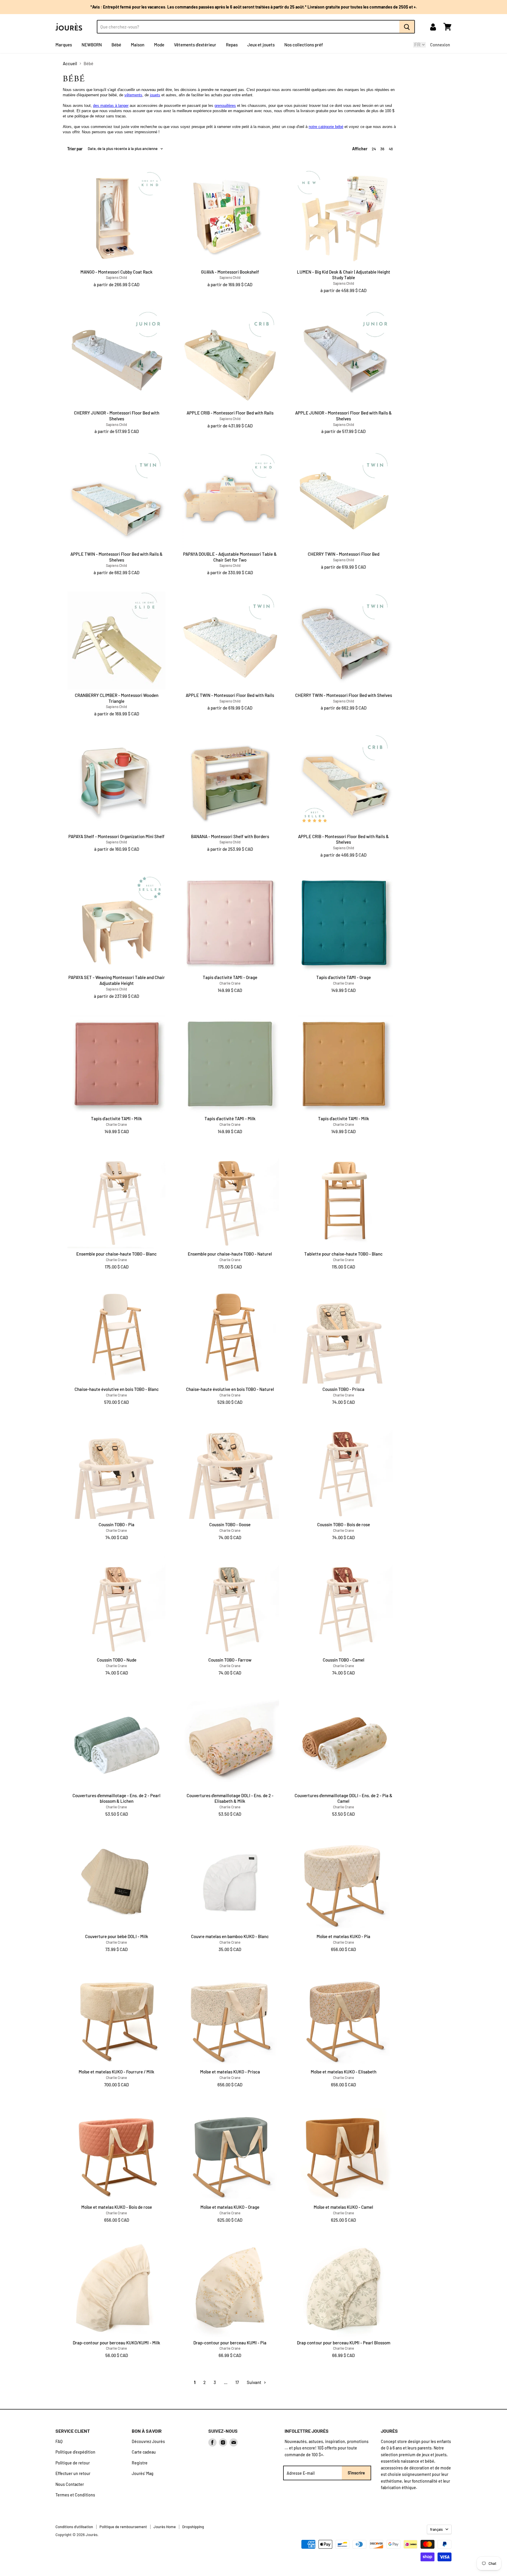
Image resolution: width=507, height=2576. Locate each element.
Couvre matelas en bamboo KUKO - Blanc (230, 1936)
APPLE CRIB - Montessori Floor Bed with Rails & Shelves (343, 839)
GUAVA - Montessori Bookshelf (230, 272)
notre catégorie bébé (326, 127)
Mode (159, 45)
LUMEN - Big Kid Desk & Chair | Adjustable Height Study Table (344, 275)
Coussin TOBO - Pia (116, 1524)
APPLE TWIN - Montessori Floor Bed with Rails (230, 695)
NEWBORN (92, 45)
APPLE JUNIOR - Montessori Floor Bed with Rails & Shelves (343, 416)
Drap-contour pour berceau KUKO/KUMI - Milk (116, 2343)
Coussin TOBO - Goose (230, 1524)
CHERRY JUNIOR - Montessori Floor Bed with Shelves (117, 416)
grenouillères (225, 106)
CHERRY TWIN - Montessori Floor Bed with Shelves (344, 695)
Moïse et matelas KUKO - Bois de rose (117, 2207)
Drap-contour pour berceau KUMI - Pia (230, 2343)
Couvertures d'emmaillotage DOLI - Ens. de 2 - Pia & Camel (343, 1798)
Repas (232, 45)
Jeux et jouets (261, 45)
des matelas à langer (111, 106)
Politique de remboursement (123, 2527)
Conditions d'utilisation (74, 2527)
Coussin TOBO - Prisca (343, 1389)
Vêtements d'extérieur (195, 45)
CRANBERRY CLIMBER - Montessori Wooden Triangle (117, 698)
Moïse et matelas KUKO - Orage (230, 2207)
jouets (155, 95)
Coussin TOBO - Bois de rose (344, 1524)
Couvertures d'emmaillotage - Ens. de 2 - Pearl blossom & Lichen (116, 1798)
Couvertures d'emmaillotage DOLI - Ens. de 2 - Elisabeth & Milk (230, 1798)
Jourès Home (165, 2527)
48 (391, 149)
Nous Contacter (70, 2484)
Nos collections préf (304, 45)
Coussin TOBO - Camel (344, 1660)
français (436, 2529)
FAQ (59, 2441)
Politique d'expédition (75, 2452)
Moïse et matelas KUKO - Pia (343, 1936)
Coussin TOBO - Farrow (230, 1660)
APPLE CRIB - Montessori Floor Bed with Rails (230, 413)
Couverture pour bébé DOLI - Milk (117, 1936)
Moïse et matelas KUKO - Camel (343, 2207)
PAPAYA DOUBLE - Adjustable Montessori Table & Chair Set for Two (230, 557)
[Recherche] (407, 27)
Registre (140, 2463)
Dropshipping (193, 2527)
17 (237, 2382)
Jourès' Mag (143, 2473)
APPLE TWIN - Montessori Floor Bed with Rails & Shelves (116, 557)
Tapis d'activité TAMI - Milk (116, 1118)
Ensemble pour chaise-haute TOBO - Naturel (230, 1254)
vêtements (133, 95)
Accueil (70, 64)
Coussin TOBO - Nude (117, 1660)
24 (374, 149)
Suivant (255, 2382)
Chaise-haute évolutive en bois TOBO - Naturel (230, 1389)
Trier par (75, 149)
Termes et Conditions (75, 2495)
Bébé (116, 45)
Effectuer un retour (73, 2473)
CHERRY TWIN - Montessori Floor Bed (344, 554)
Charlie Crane (230, 983)
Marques (64, 45)
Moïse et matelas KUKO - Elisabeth (344, 2072)
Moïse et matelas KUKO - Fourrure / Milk (116, 2072)
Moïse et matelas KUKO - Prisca (230, 2072)
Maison (138, 45)
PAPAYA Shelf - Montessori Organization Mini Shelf (116, 836)
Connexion (440, 45)
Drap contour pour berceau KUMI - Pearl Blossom (344, 2343)
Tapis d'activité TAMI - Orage (230, 977)
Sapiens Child (116, 277)
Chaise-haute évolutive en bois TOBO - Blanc (117, 1389)
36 (382, 149)
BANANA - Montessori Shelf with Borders (230, 836)
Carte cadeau (144, 2452)
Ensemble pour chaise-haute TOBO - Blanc (116, 1254)
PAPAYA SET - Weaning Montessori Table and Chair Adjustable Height (117, 980)
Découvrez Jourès (148, 2441)
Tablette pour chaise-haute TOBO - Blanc (343, 1254)
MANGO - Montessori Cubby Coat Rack (116, 272)
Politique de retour (73, 2463)
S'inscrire (356, 2473)
